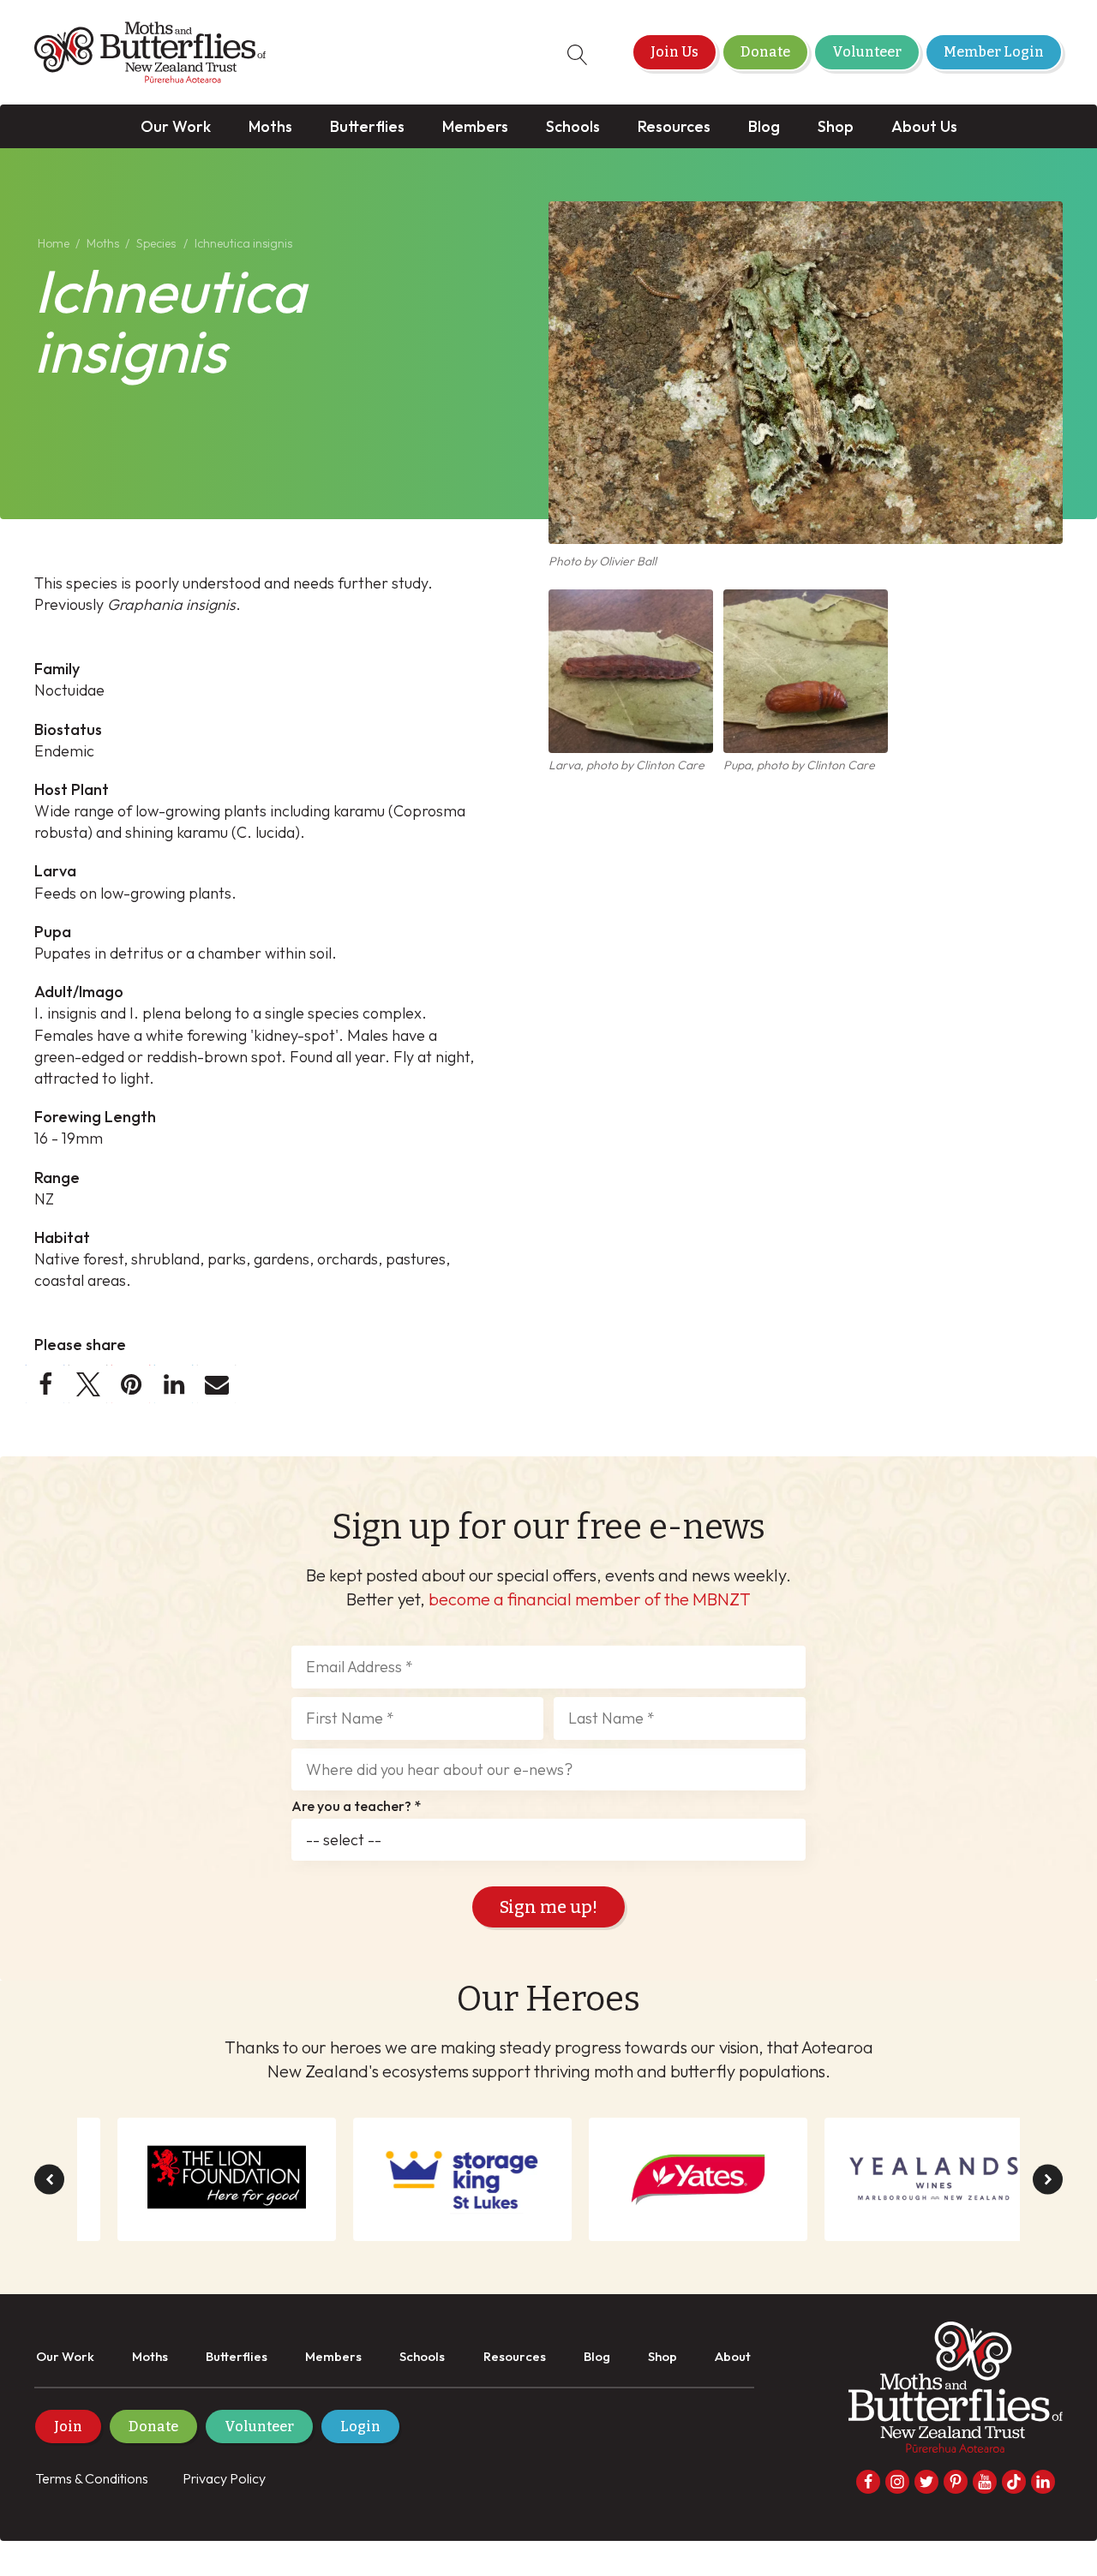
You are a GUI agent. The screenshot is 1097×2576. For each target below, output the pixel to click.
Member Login (994, 52)
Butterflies (367, 126)
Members (475, 126)
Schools (573, 126)
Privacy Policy (224, 2478)
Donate (765, 52)
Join (68, 2427)
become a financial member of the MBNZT (590, 1599)
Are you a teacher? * (356, 1807)
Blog (764, 126)
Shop (836, 126)
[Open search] (578, 55)
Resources (674, 126)
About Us (924, 126)
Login (360, 2427)
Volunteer (867, 52)
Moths (270, 126)
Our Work (176, 126)
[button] (45, 1384)
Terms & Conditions (92, 2478)
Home (54, 243)
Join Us (674, 52)
